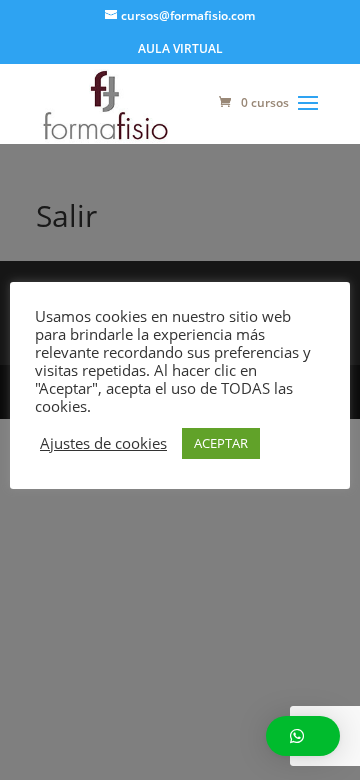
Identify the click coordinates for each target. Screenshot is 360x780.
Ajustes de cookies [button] (103, 443)
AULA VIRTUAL (180, 50)
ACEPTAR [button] (221, 443)
